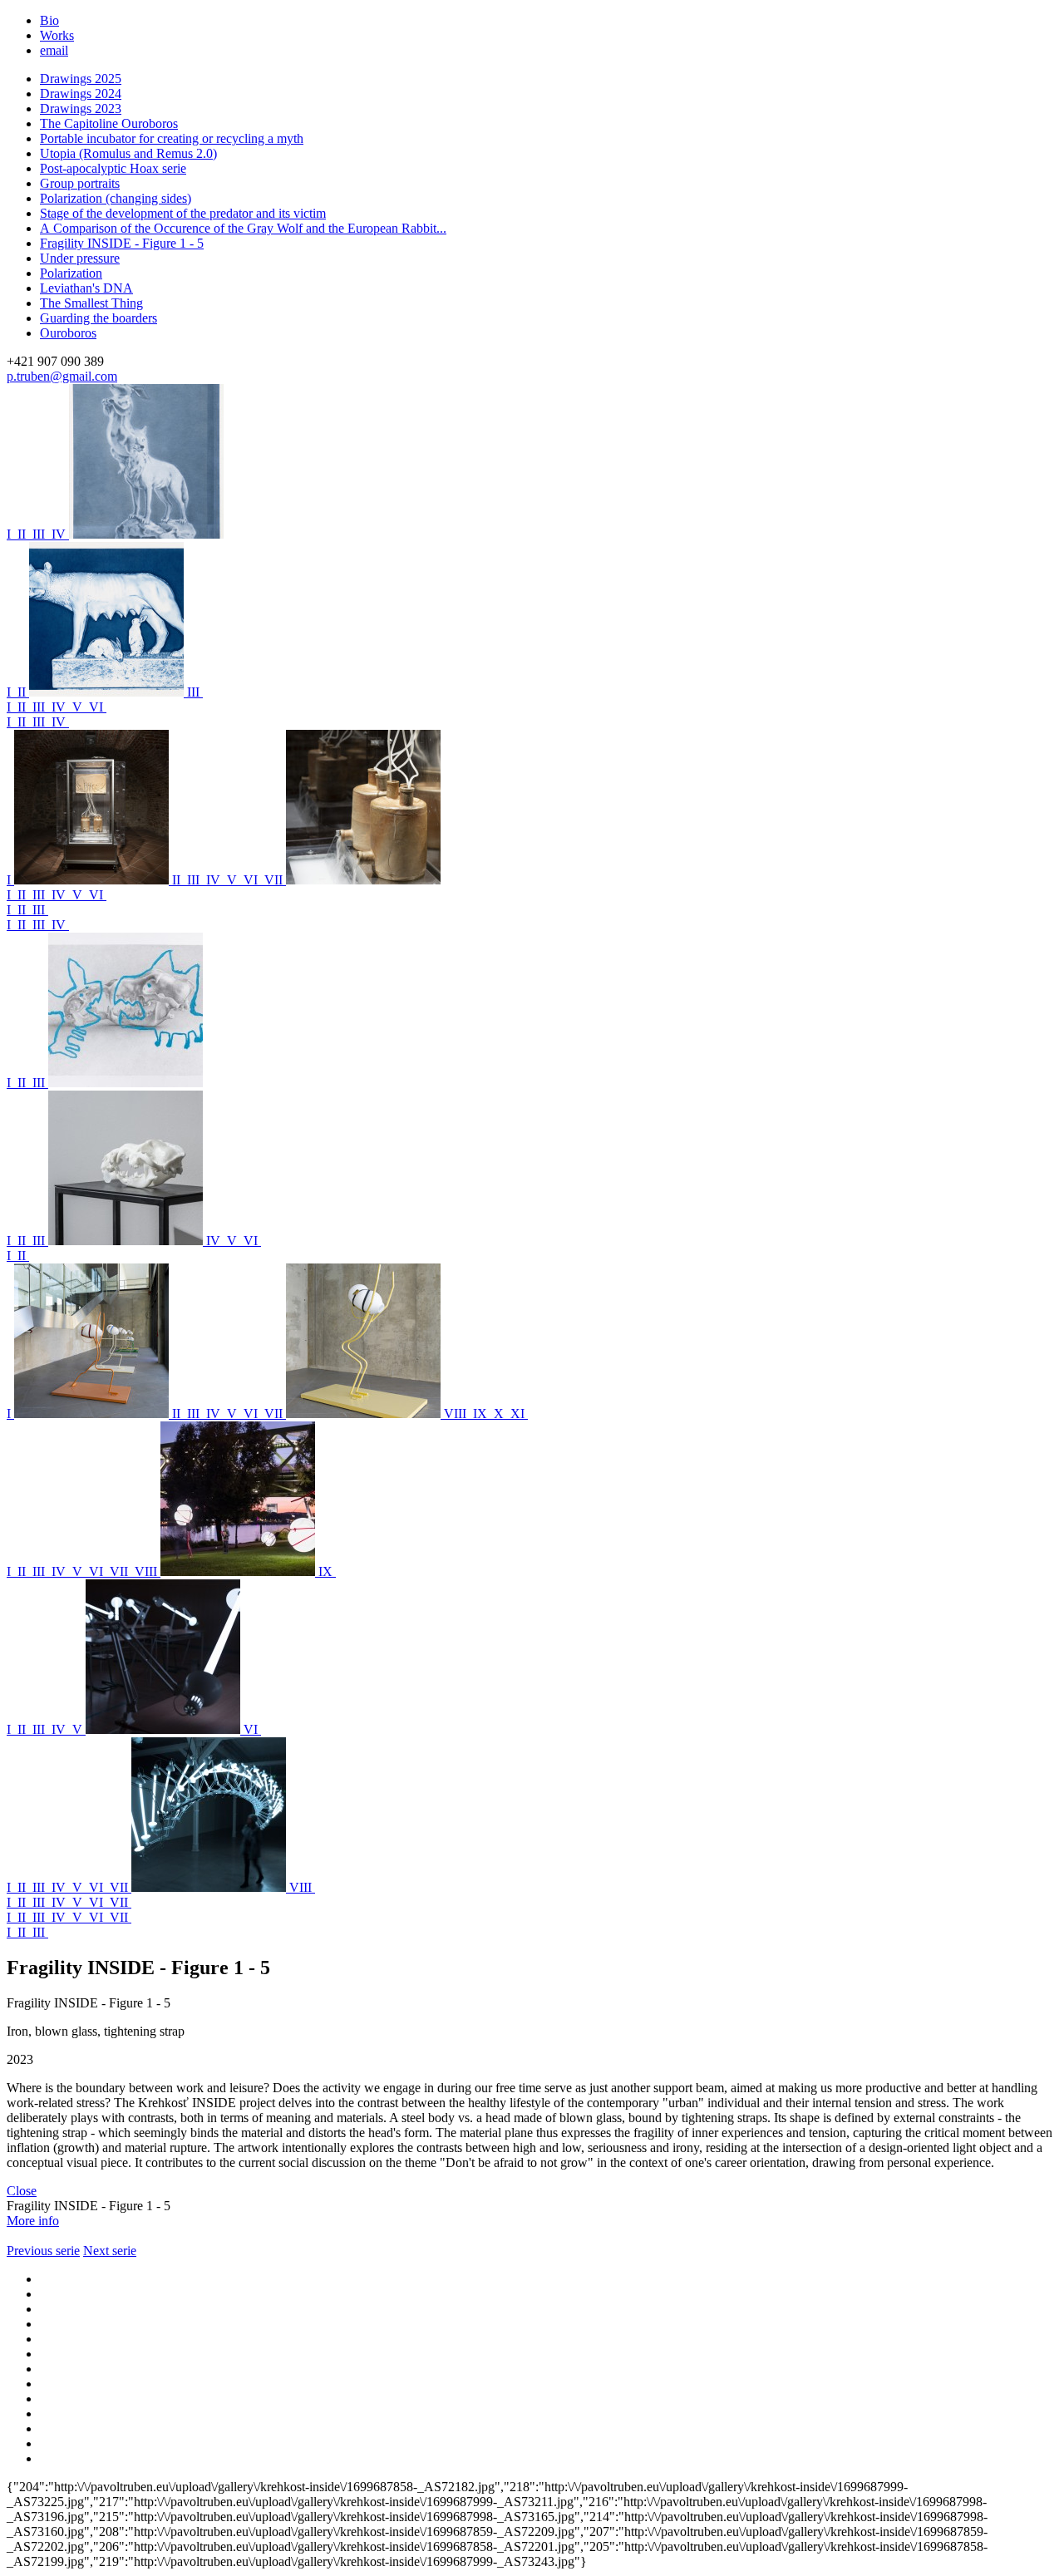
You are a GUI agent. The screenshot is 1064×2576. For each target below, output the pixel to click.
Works (57, 35)
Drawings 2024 (81, 94)
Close (22, 2191)
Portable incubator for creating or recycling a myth (172, 138)
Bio (49, 20)
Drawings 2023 (81, 108)
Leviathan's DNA (86, 288)
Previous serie (43, 2251)
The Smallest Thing (91, 303)
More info (33, 2221)
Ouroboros (68, 333)
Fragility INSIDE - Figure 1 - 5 (122, 243)
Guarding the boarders (99, 318)
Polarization (71, 273)
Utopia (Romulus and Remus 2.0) (128, 153)
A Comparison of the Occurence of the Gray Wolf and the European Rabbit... (243, 228)
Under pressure (80, 258)
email (54, 50)
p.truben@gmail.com (62, 376)
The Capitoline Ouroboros (109, 123)
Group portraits (80, 183)
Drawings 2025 (81, 79)
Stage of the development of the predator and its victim (183, 213)
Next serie (110, 2251)
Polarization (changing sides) (116, 198)
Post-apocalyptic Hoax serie (113, 168)
